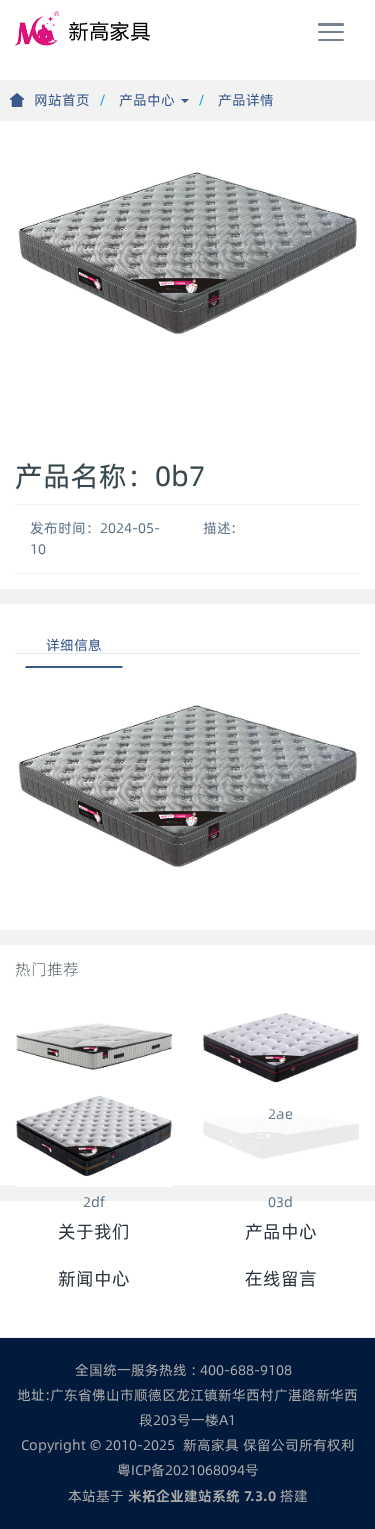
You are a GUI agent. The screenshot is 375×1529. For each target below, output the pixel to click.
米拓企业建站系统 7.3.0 (202, 1496)
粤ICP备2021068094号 (188, 1470)
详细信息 (74, 645)
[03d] (281, 1134)
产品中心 (149, 100)
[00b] (94, 1046)
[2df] (94, 1134)
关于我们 (94, 1231)
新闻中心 (94, 1278)
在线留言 (281, 1278)
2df (94, 1202)
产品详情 (246, 100)
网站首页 (62, 100)
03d (280, 1202)
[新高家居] (85, 30)
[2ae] (281, 1046)
